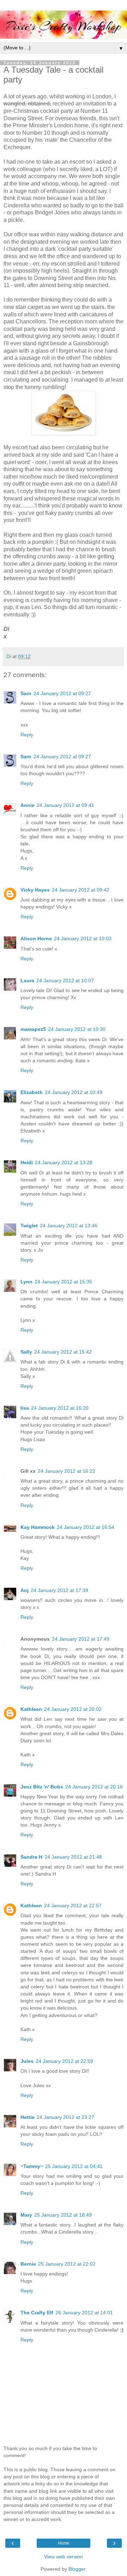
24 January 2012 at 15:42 (63, 1352)
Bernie (28, 2264)
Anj (25, 1590)
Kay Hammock (38, 1527)
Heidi (27, 1162)
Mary (26, 2215)
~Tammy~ (32, 2166)
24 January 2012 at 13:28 (64, 1162)
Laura (27, 980)
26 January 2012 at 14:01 (84, 2313)
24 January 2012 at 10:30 (77, 1029)
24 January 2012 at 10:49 (74, 1092)
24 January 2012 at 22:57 (73, 1906)
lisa (25, 1408)
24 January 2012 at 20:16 (94, 1787)
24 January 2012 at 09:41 (65, 805)
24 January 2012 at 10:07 (65, 980)
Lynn (26, 1282)
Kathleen (31, 1709)
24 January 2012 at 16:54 (86, 1527)
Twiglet (29, 1226)
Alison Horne (36, 938)
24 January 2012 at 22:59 (64, 2061)
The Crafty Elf (37, 2313)
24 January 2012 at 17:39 (59, 1590)
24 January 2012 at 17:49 (81, 1639)
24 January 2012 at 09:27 (62, 693)
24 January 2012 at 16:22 (66, 1471)
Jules (27, 2061)
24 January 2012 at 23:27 (65, 2117)
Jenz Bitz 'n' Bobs (42, 1787)
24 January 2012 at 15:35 (63, 1282)
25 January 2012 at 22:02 (67, 2264)
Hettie (28, 2117)
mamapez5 (33, 1029)
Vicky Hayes (35, 890)
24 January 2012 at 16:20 (60, 1408)
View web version (64, 2557)
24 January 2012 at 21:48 (73, 1857)
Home (64, 2543)
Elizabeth (32, 1092)
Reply (27, 735)
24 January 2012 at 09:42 (81, 890)
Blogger (77, 2569)
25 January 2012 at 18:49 (63, 2215)
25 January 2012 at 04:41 (74, 2166)
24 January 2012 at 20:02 (73, 1709)
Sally (26, 1352)
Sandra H (31, 1857)
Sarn (26, 693)
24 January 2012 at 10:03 (83, 938)
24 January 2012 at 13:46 (69, 1226)
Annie (28, 805)
